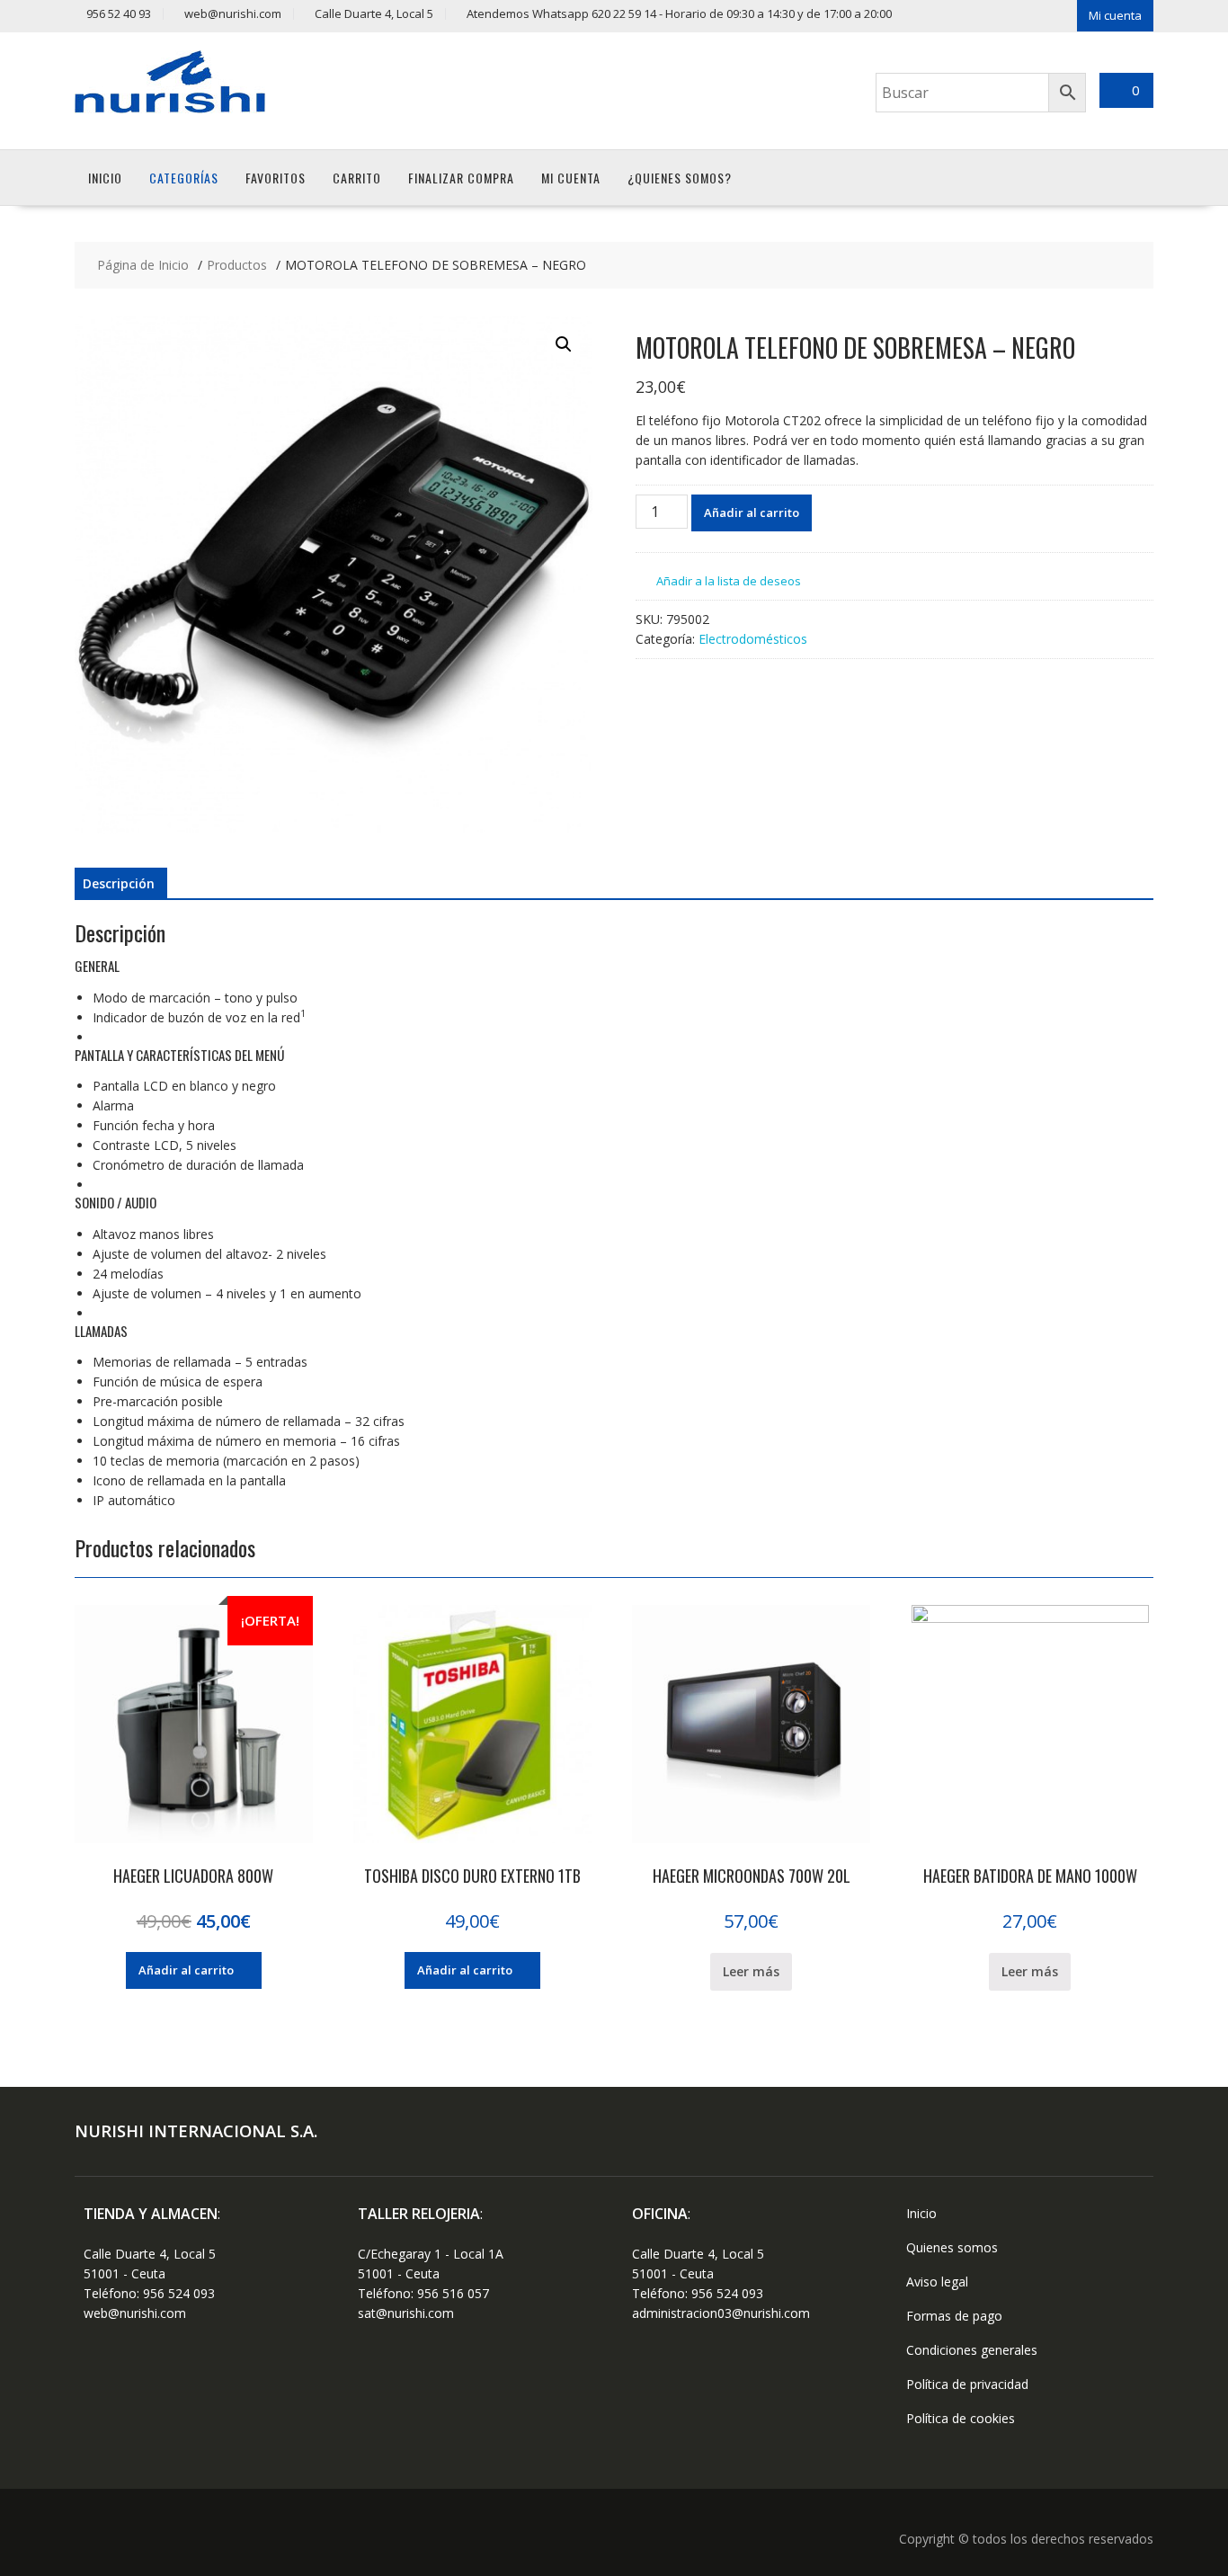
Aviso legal (937, 2282)
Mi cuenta (1115, 15)
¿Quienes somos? (680, 178)
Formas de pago (954, 2316)
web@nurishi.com (135, 2313)
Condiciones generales (972, 2350)
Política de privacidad (967, 2384)
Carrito (357, 178)
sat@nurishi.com (406, 2313)
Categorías (184, 178)
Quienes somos (952, 2247)
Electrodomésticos (753, 639)
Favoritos (276, 178)
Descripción (119, 883)
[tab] (119, 884)
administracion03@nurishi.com (721, 2313)
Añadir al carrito (752, 513)
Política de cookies (961, 2418)
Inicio (105, 178)
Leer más (751, 1971)
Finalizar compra (461, 178)
